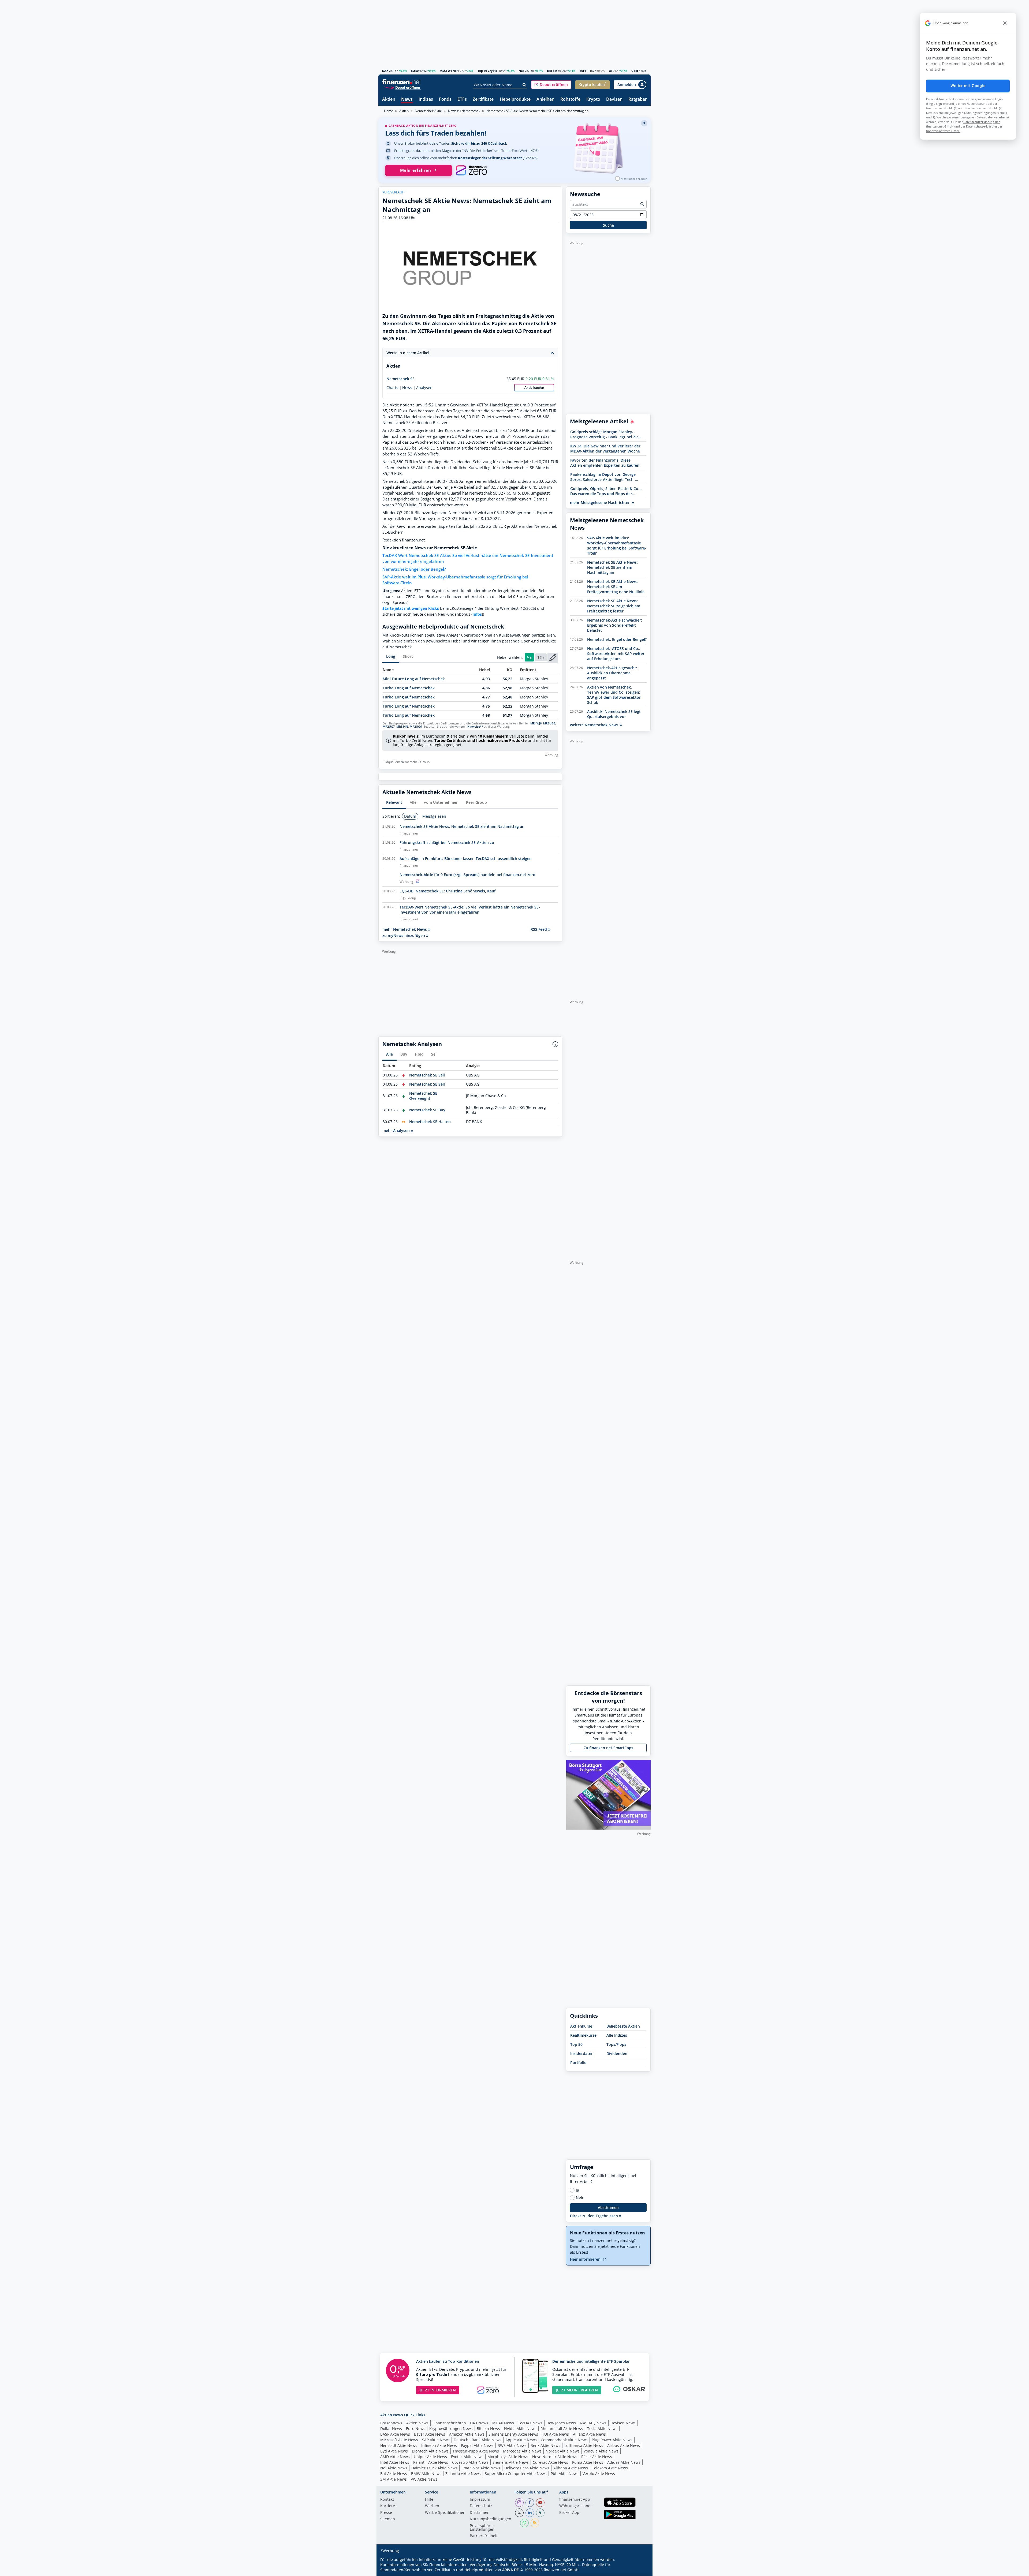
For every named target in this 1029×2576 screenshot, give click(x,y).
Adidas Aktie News (624, 2462)
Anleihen (545, 100)
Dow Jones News (561, 2423)
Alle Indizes (617, 2035)
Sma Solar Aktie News (481, 2468)
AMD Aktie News (395, 2457)
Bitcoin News (488, 2429)
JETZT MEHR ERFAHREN (577, 2390)
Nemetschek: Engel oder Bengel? (414, 569)
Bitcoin (552, 71)
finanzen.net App (575, 2500)
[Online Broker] (402, 87)
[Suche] (525, 85)
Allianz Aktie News (589, 2434)
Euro (583, 71)
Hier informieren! (586, 2259)
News (407, 100)
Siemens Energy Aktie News (513, 2434)
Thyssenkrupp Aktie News (476, 2451)
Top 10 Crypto (488, 71)
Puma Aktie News (588, 2462)
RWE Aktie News (512, 2445)
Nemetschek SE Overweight (423, 1096)
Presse (386, 2513)
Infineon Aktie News (439, 2445)
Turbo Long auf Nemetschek (409, 688)
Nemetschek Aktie (428, 111)
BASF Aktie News (395, 2434)
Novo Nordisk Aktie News (555, 2457)
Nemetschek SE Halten (430, 1122)
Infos (477, 614)
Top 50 (576, 2044)
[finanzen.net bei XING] (540, 2513)
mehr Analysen (397, 1130)
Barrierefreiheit (484, 2536)
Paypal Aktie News (477, 2445)
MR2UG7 (389, 727)
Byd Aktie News (394, 2451)
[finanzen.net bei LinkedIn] (530, 2513)
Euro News (416, 2429)
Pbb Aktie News (565, 2474)
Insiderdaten (582, 2053)
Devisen (614, 100)
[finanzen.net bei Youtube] (540, 2503)
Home (389, 111)
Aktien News (417, 2423)
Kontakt (387, 2500)
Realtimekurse (583, 2035)
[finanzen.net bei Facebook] (530, 2503)
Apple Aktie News (521, 2440)
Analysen (424, 388)
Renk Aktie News (545, 2445)
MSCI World (448, 71)
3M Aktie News (394, 2479)
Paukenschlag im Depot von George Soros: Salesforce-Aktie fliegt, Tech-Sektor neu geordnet (603, 477)
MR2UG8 (549, 723)
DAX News (479, 2423)
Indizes (426, 100)
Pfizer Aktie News (597, 2457)
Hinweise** (475, 727)
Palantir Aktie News (431, 2462)
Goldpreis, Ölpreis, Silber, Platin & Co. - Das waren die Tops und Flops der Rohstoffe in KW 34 (606, 491)
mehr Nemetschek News (405, 929)
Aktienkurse (581, 2026)
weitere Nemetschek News (595, 725)
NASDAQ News (593, 2423)
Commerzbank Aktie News (564, 2440)
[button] (551, 85)
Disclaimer (479, 2513)
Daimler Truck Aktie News (434, 2468)
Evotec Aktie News (467, 2457)
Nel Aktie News (394, 2468)
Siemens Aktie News (511, 2462)
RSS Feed (539, 929)
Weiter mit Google (968, 86)
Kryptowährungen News (451, 2429)
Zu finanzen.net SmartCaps (608, 1748)
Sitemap (388, 2519)
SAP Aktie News (436, 2440)
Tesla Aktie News (602, 2429)
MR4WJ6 (536, 723)
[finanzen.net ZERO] (471, 170)
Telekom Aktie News (610, 2468)
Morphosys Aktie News (508, 2457)
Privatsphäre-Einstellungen (482, 2528)
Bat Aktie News (394, 2474)
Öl (610, 71)
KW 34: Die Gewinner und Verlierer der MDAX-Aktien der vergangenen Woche (605, 448)
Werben (432, 2506)
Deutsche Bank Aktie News (478, 2440)
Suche (608, 225)
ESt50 (415, 71)
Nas (521, 71)
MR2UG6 (416, 727)
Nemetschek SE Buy (427, 1110)
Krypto (593, 100)
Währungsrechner (576, 2506)
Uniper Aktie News (430, 2457)
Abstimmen (608, 2207)
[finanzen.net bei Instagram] (519, 2503)
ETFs (462, 100)
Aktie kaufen (534, 388)
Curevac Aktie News (550, 2462)
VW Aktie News (424, 2479)
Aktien (389, 100)
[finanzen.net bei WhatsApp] (524, 2523)
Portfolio (578, 2063)
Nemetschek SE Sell (427, 1075)
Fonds (445, 100)
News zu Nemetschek (464, 111)
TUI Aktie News (555, 2434)
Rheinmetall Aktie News (562, 2429)
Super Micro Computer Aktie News (516, 2474)
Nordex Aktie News (563, 2451)
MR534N (402, 727)
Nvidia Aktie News (520, 2429)
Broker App (569, 2513)
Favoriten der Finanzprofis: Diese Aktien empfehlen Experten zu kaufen (605, 463)
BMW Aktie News (426, 2474)
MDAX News (503, 2423)
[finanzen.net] (402, 82)
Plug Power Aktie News (612, 2440)
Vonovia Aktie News (601, 2451)
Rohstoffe (570, 100)
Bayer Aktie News (430, 2434)
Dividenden (617, 2053)
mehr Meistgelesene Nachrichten (601, 502)
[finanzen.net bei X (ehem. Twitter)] (519, 2513)
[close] (1005, 23)
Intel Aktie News (395, 2462)
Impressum (480, 2500)
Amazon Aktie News (467, 2434)
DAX (385, 71)
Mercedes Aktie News (522, 2451)
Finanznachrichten (449, 2423)
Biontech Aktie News (430, 2451)
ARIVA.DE (510, 2570)
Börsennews (391, 2423)
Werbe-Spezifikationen (445, 2513)
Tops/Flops (616, 2044)
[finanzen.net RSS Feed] (535, 2523)
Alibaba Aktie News (571, 2468)
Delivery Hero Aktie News (527, 2468)
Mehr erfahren (415, 170)
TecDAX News (530, 2423)
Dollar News (391, 2429)
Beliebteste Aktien (623, 2026)
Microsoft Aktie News (399, 2440)
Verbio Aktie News (599, 2474)
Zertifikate (483, 100)
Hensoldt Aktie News (399, 2445)
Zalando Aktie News (463, 2474)
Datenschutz (481, 2506)
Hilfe (429, 2500)
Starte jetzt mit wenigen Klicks (411, 608)
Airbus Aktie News (624, 2445)
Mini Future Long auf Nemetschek (414, 679)
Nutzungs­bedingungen (491, 2519)
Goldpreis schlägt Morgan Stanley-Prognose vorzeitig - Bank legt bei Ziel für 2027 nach (605, 434)
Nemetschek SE (400, 379)
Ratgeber (638, 100)
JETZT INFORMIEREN (438, 2390)
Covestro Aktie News (470, 2462)
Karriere (388, 2506)
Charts (392, 388)
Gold (635, 71)
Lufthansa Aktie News (584, 2445)
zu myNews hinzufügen (404, 935)
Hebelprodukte (515, 100)
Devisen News (623, 2423)
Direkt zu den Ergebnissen (594, 2216)
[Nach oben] (640, 2570)
